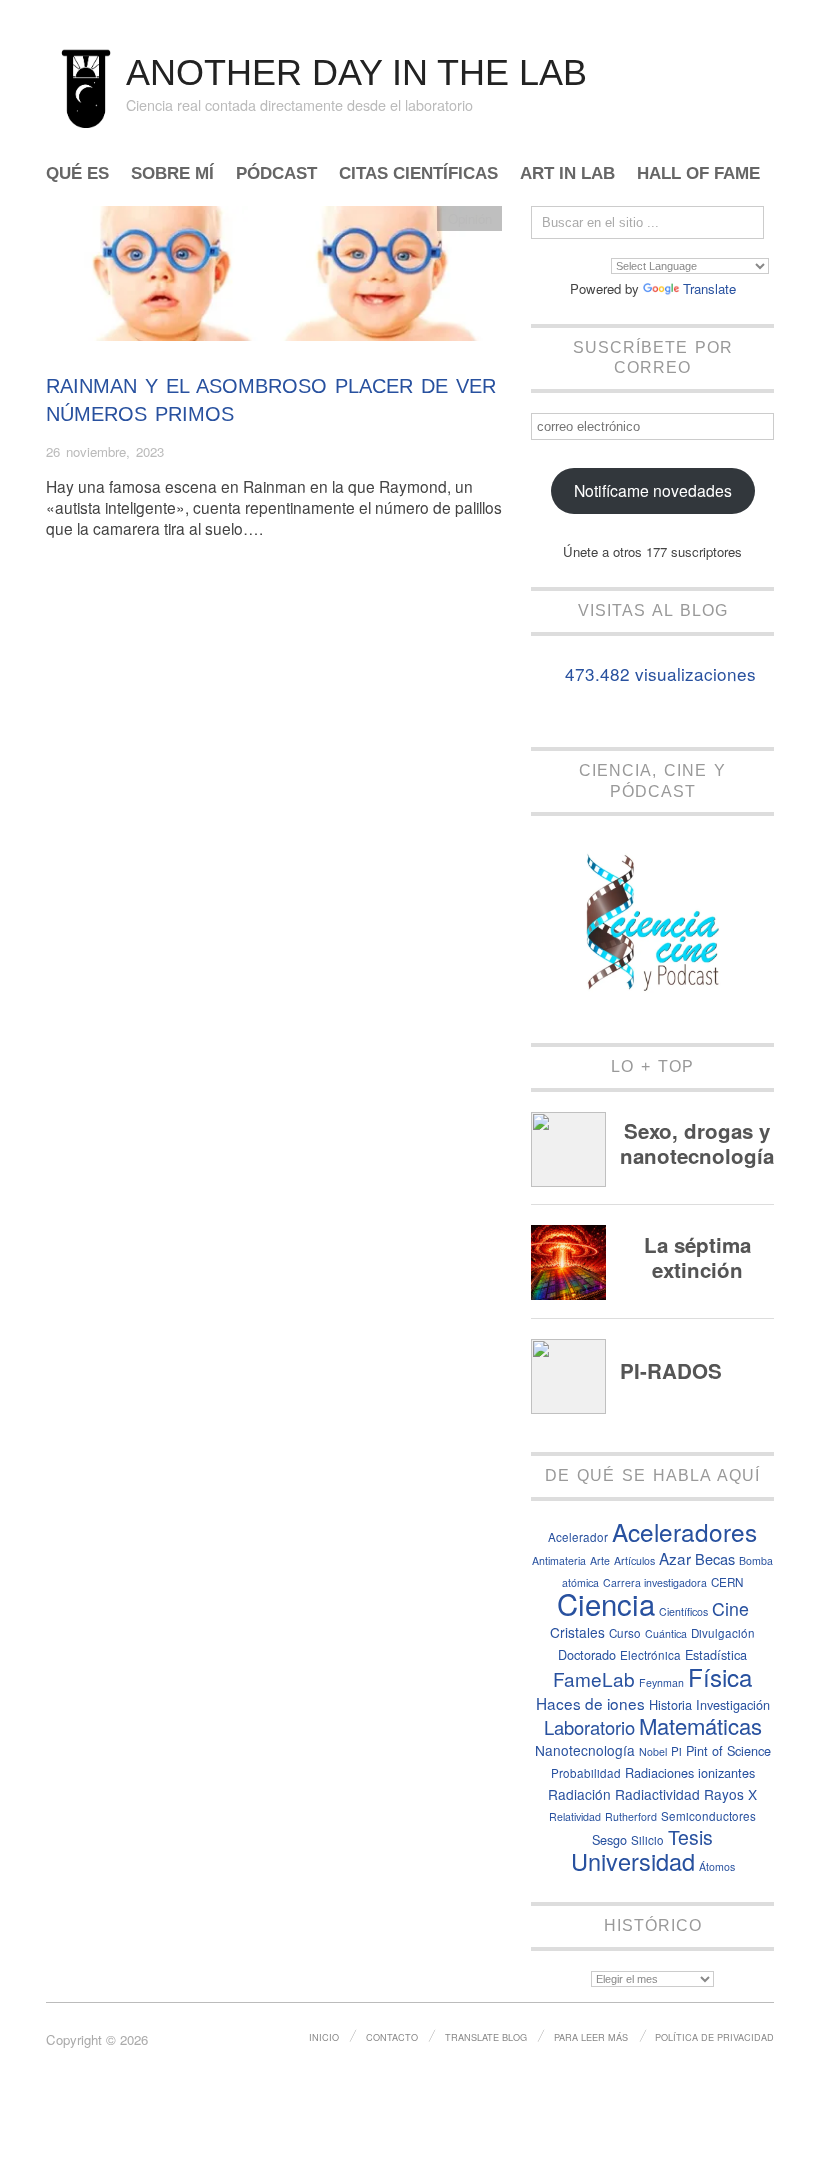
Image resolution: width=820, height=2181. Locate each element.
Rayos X (730, 1794)
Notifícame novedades (653, 490)
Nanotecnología (585, 1750)
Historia (670, 1704)
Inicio (324, 2037)
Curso (625, 1633)
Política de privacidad (714, 2037)
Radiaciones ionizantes (690, 1772)
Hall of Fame (698, 174)
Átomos (717, 1866)
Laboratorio (589, 1727)
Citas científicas (418, 174)
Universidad (633, 1861)
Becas (715, 1558)
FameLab (594, 1678)
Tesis (690, 1837)
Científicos (683, 1611)
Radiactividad (657, 1794)
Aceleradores (684, 1531)
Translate (709, 288)
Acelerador (578, 1537)
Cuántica (666, 1633)
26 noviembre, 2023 (105, 451)
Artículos (634, 1560)
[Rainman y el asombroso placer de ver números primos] (274, 278)
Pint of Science (728, 1750)
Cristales (577, 1632)
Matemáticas (700, 1725)
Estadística (716, 1654)
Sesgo (609, 1839)
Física (720, 1676)
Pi (676, 1751)
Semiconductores (708, 1816)
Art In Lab (567, 174)
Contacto (392, 2037)
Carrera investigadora (655, 1582)
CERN (727, 1582)
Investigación (733, 1704)
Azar (675, 1558)
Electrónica (650, 1655)
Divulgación (723, 1633)
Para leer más (591, 2037)
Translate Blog (486, 2037)
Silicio (647, 1840)
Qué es (77, 174)
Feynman (661, 1682)
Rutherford (631, 1816)
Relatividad (575, 1816)
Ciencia (606, 1603)
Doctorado (587, 1654)
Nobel (653, 1751)
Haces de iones (590, 1703)
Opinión (470, 218)
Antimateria (559, 1560)
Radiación (579, 1794)
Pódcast (276, 174)
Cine (730, 1608)
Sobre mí (172, 174)
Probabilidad (586, 1773)
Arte (600, 1560)
